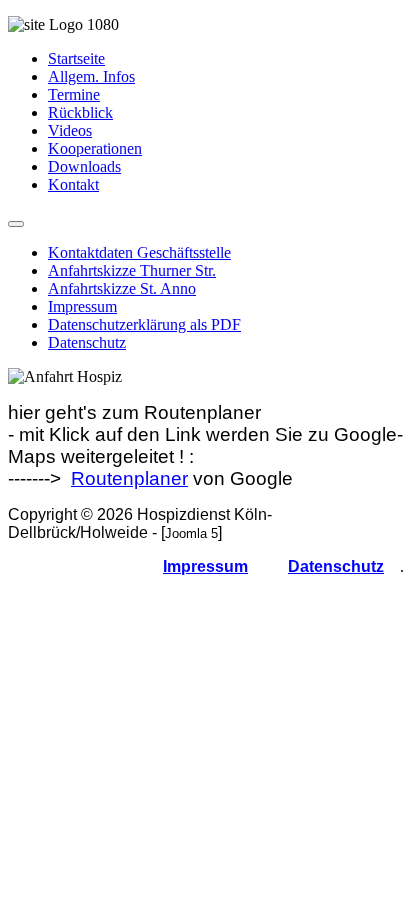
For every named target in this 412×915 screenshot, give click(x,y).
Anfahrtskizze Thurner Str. (132, 270)
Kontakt (73, 184)
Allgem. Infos (91, 76)
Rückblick (80, 112)
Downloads (84, 166)
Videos (70, 130)
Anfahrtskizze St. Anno (122, 288)
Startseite (76, 58)
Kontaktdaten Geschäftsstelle (139, 252)
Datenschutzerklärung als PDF (144, 324)
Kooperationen (95, 148)
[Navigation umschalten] (16, 224)
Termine (74, 94)
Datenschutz (87, 342)
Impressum (82, 306)
